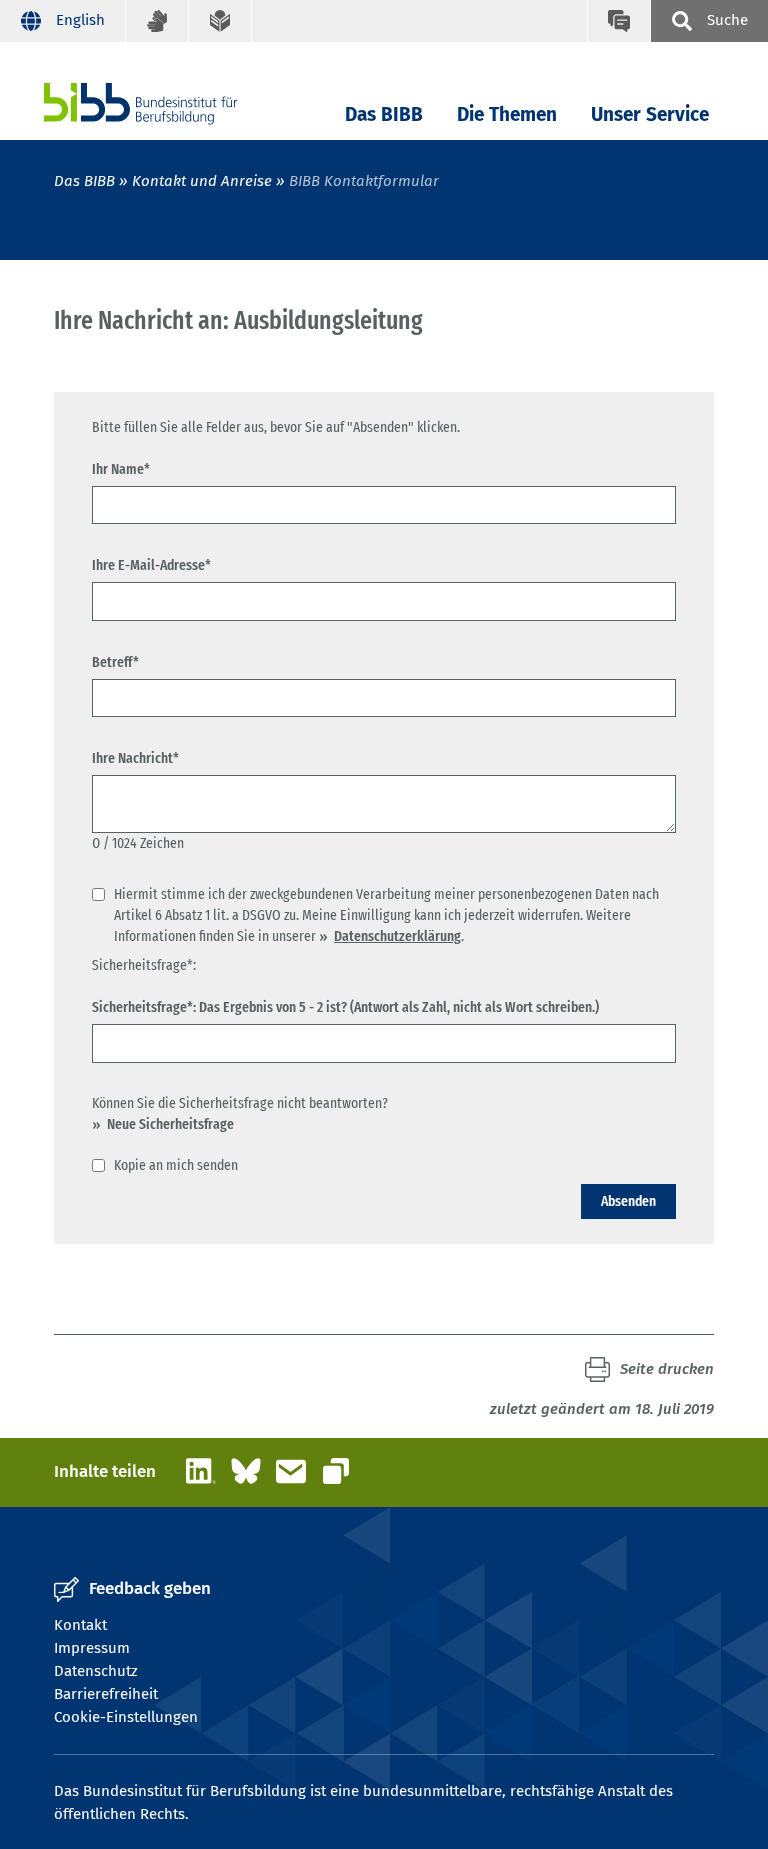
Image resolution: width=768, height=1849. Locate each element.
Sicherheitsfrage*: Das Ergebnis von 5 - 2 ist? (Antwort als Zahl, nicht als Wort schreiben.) (345, 1007)
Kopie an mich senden (176, 1165)
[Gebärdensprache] (157, 21)
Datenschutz (96, 1671)
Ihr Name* (121, 469)
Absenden (628, 1201)
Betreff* (115, 662)
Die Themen (507, 114)
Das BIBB (384, 114)
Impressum (92, 1648)
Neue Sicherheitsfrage (170, 1124)
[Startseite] (171, 103)
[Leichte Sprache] (220, 21)
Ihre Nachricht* (135, 758)
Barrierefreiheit (106, 1694)
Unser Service (650, 114)
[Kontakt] (618, 21)
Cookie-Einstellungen (126, 1717)
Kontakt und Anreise (202, 181)
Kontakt (80, 1625)
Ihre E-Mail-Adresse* (151, 565)
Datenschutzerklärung (397, 936)
